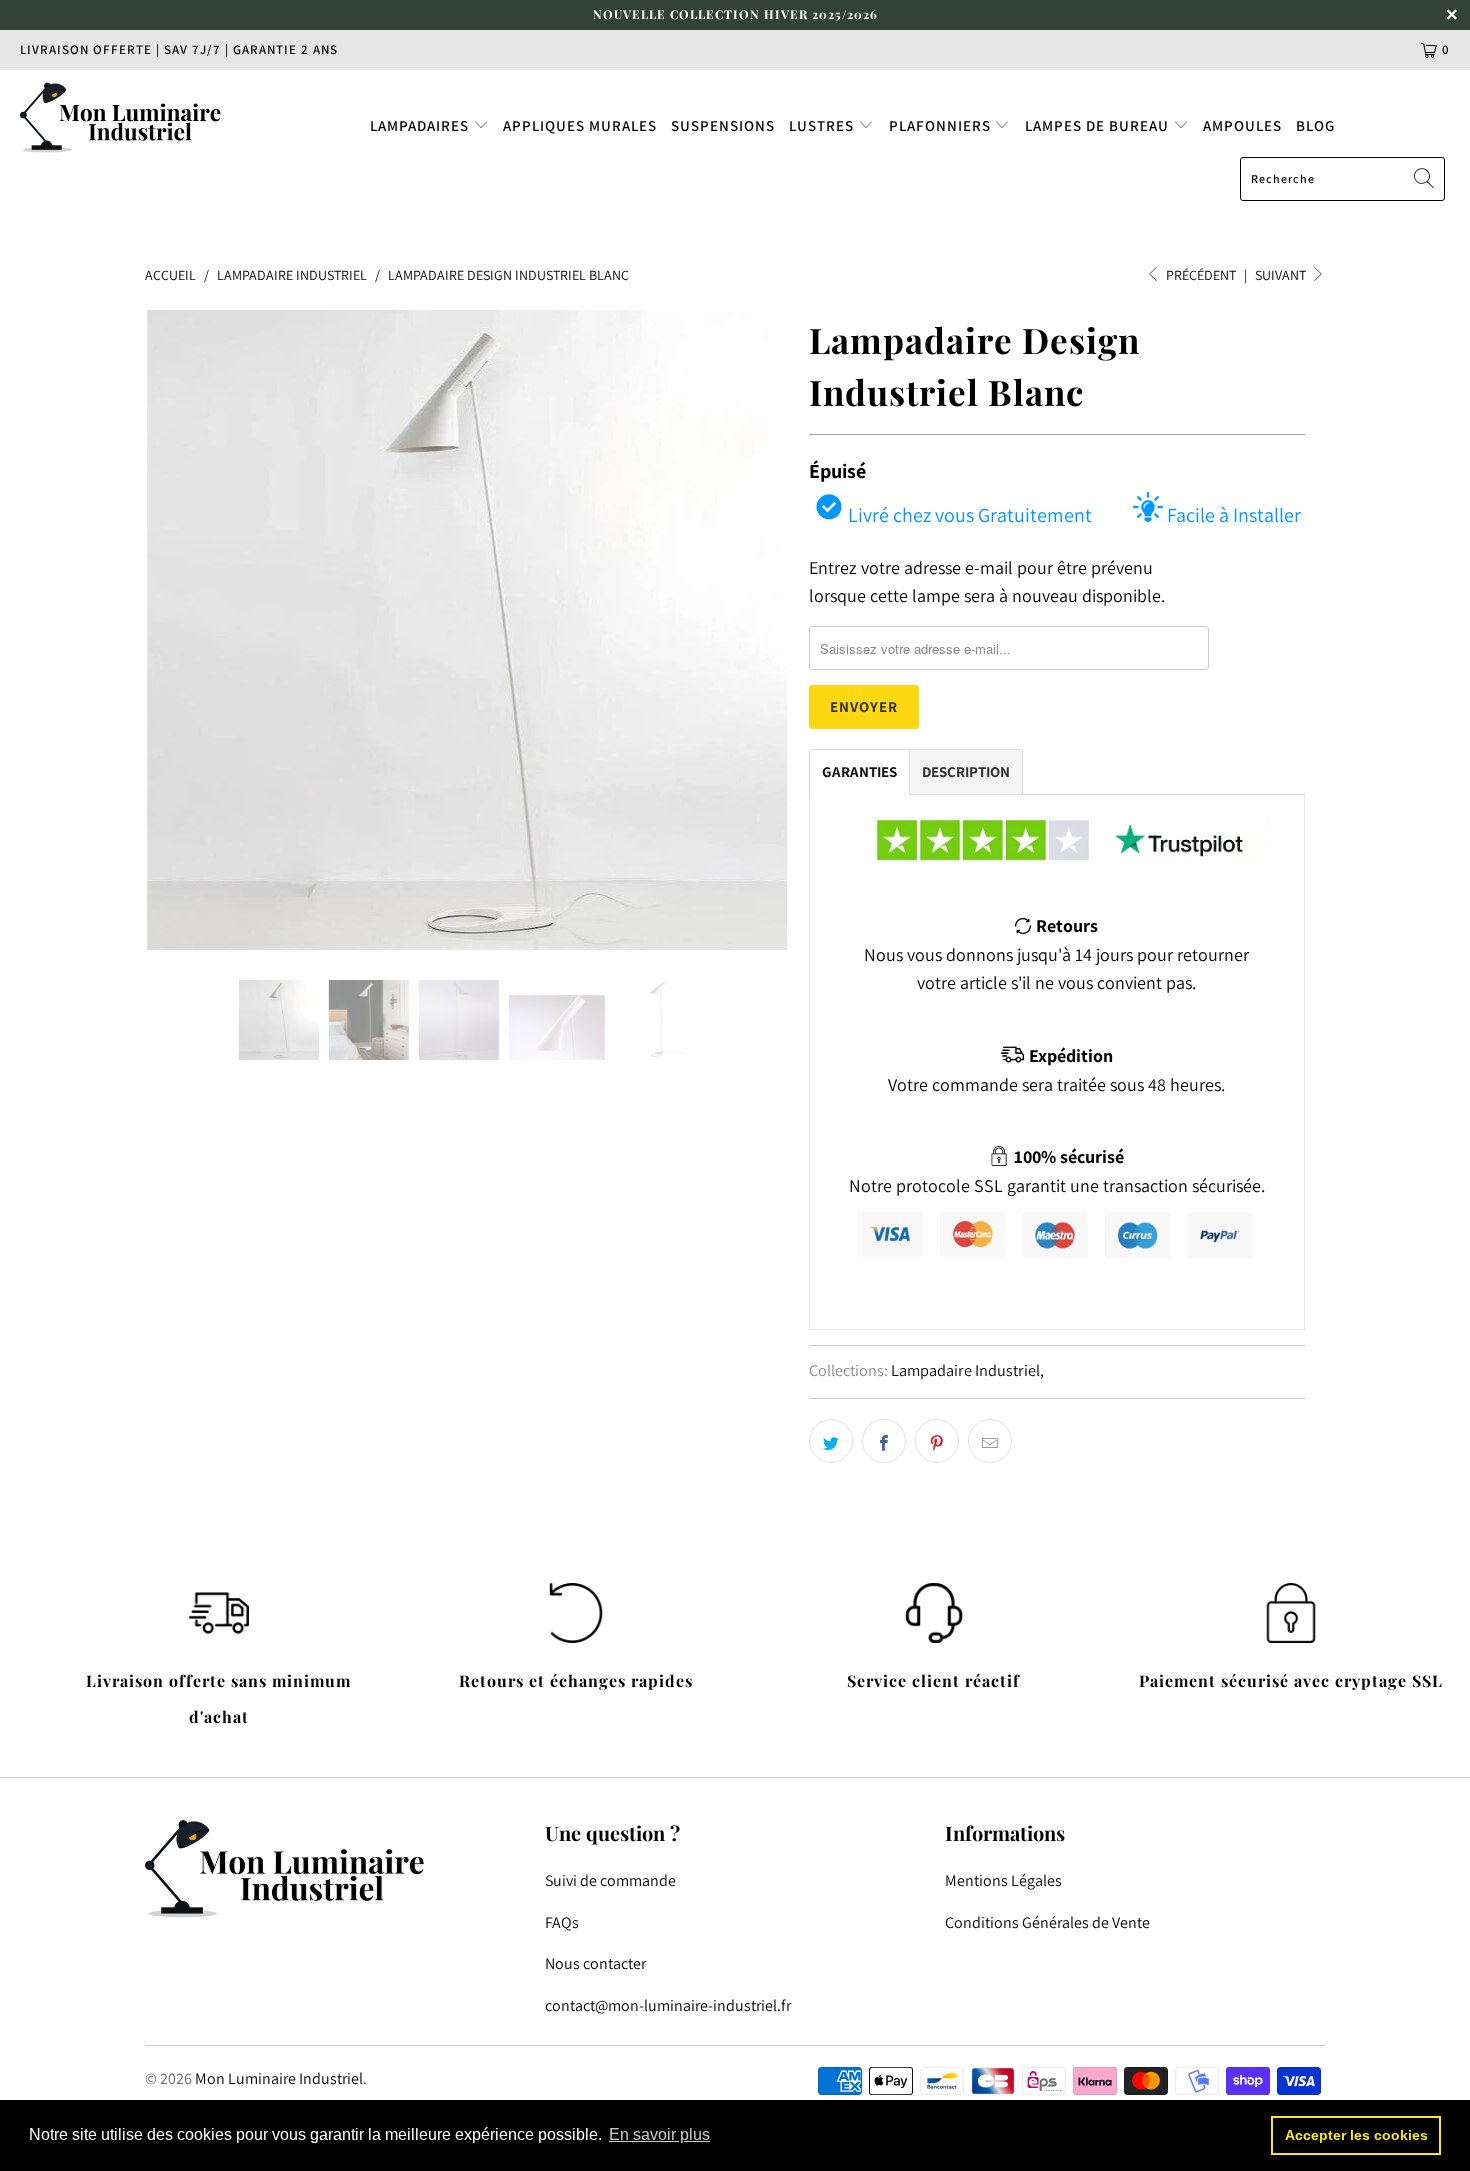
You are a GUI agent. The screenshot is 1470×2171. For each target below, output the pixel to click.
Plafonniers (942, 125)
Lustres (823, 125)
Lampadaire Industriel (965, 1370)
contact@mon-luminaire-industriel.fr (668, 2005)
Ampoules (1242, 125)
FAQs (562, 1922)
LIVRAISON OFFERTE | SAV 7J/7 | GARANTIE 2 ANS (179, 49)
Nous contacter (595, 1963)
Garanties (859, 771)
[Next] (754, 630)
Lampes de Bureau (1099, 125)
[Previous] (179, 630)
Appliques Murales (580, 125)
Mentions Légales (1003, 1880)
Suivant (1282, 275)
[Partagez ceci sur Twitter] (831, 1441)
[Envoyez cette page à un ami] (990, 1441)
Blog (1315, 125)
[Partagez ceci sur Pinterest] (937, 1441)
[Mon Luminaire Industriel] (127, 117)
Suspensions (723, 125)
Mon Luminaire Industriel (279, 2078)
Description (966, 771)
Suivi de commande (610, 1880)
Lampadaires (421, 125)
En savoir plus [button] (659, 2134)
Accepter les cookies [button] (1356, 2135)
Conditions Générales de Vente (1047, 1922)
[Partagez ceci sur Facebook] (884, 1441)
